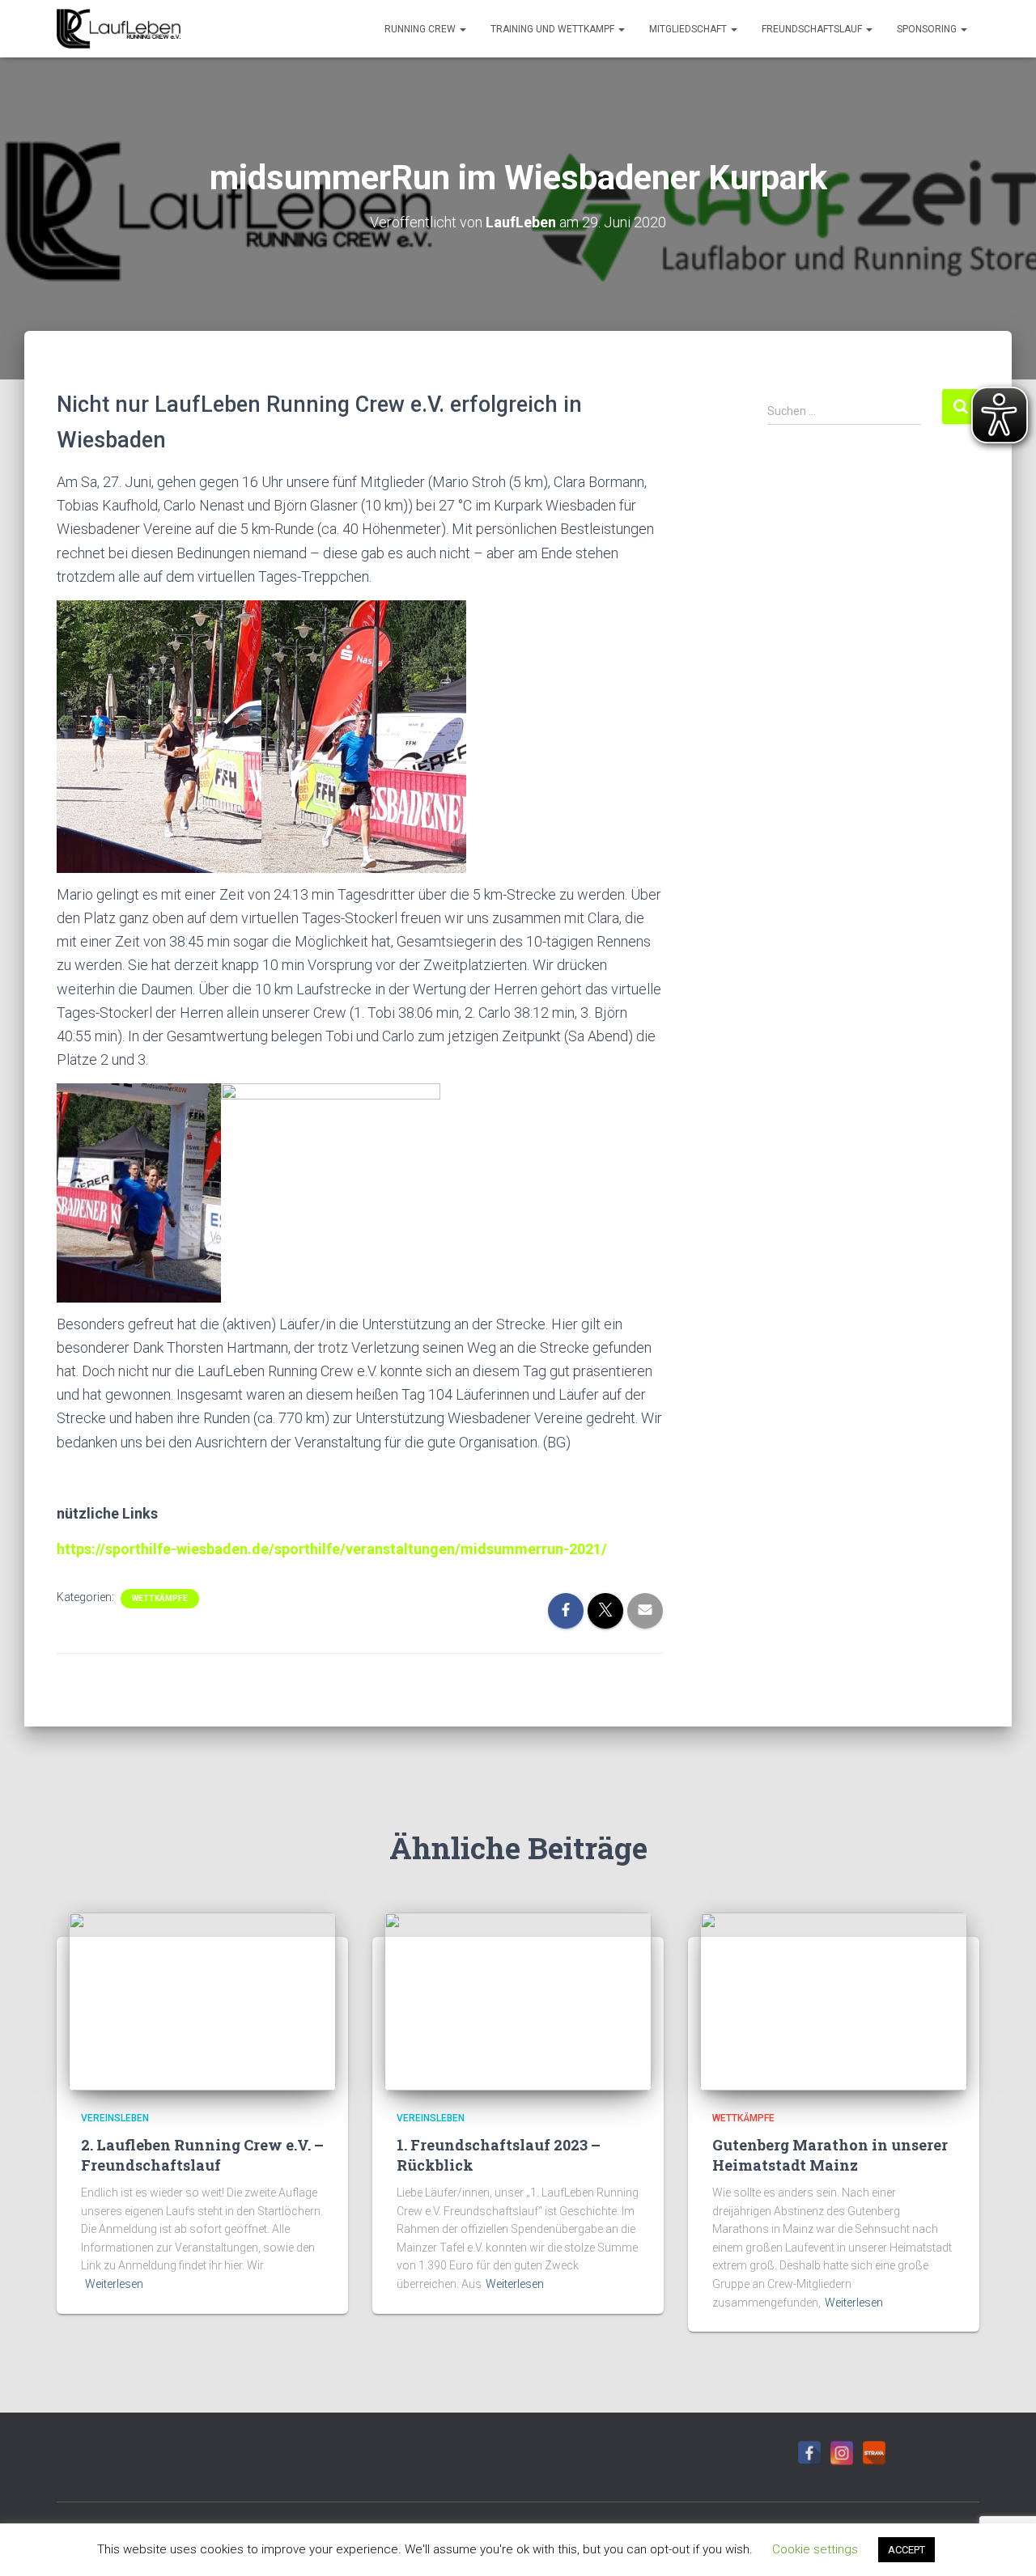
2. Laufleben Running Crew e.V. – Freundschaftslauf (202, 2155)
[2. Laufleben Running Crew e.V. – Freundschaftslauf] (202, 2001)
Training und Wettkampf (554, 29)
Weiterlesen (114, 2284)
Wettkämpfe (160, 1598)
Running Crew (421, 29)
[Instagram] (842, 2453)
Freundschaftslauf (813, 29)
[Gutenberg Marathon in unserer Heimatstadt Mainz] (834, 2001)
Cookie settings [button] (815, 2549)
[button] (462, 29)
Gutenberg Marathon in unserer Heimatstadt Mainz (830, 2155)
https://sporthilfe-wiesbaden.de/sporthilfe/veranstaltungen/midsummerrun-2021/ (332, 1549)
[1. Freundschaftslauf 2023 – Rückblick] (518, 2001)
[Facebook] (809, 2453)
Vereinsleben (115, 2118)
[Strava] (874, 2453)
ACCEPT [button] (906, 2550)
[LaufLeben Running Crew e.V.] (119, 29)
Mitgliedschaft (689, 29)
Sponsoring (928, 29)
